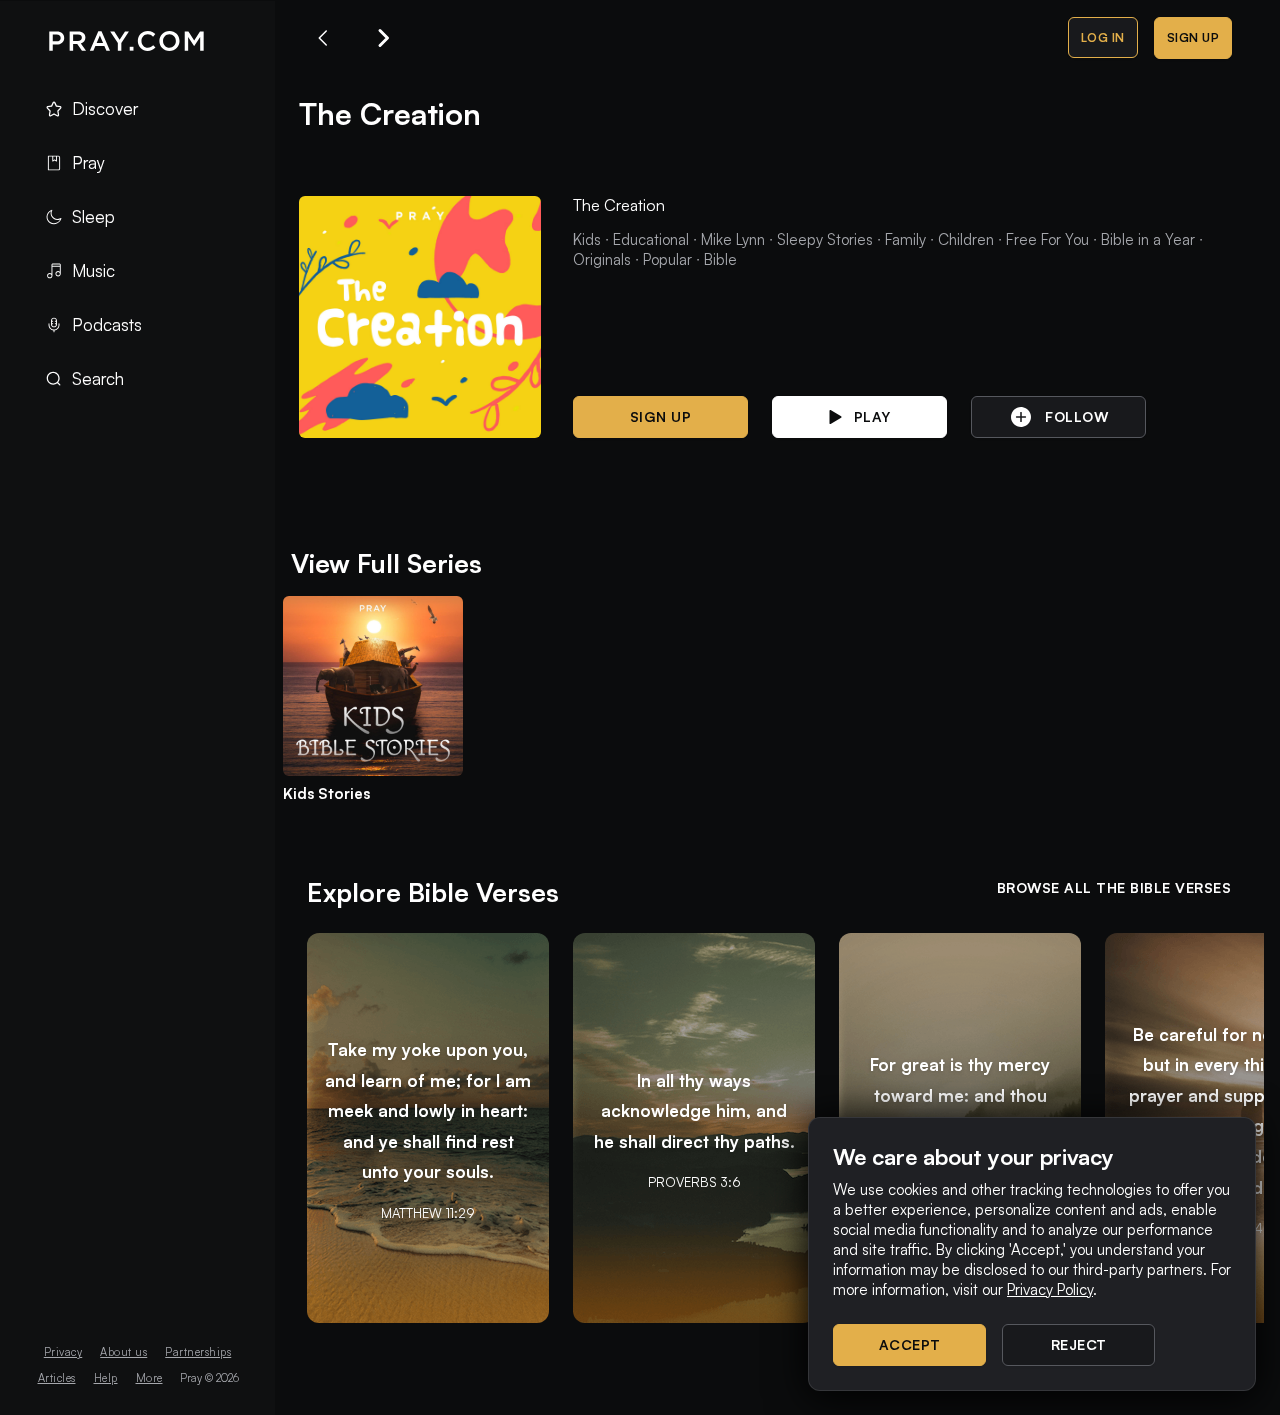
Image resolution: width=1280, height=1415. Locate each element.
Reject (1079, 1344)
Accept (910, 1344)
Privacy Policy (1050, 1289)
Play (872, 416)
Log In (1103, 37)
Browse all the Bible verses (1114, 887)
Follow (1076, 416)
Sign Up (1193, 37)
